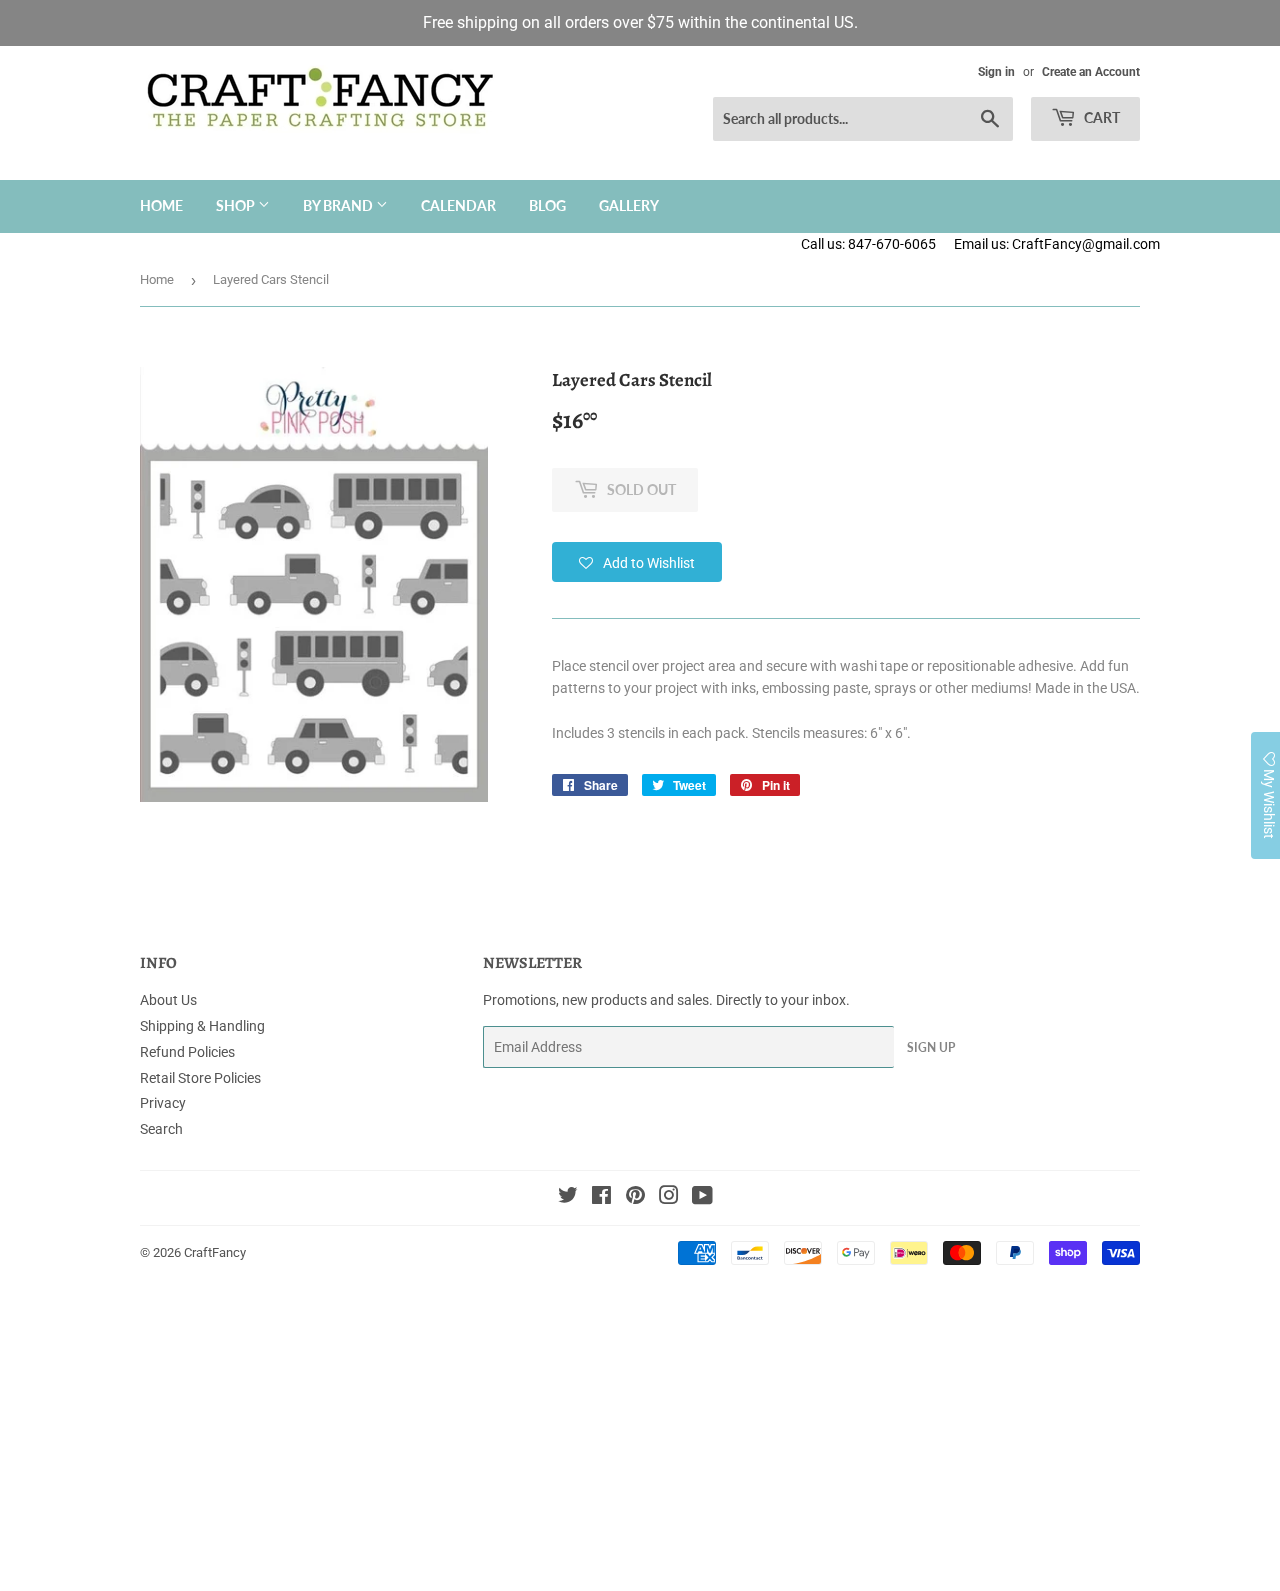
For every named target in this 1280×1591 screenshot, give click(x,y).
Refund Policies (187, 1052)
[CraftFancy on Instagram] (669, 1198)
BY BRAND (339, 205)
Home (161, 205)
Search (161, 1129)
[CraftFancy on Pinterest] (635, 1198)
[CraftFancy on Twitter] (568, 1198)
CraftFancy (215, 1252)
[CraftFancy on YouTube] (702, 1198)
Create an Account (1091, 72)
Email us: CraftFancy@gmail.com (1117, 244)
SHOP (237, 205)
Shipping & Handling (202, 1026)
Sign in (996, 72)
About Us (168, 1000)
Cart (1100, 117)
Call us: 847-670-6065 (868, 244)
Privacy (163, 1103)
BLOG (547, 205)
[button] (637, 562)
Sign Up (931, 1047)
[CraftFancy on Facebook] (601, 1198)
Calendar (458, 205)
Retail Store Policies (200, 1078)
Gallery (629, 205)
